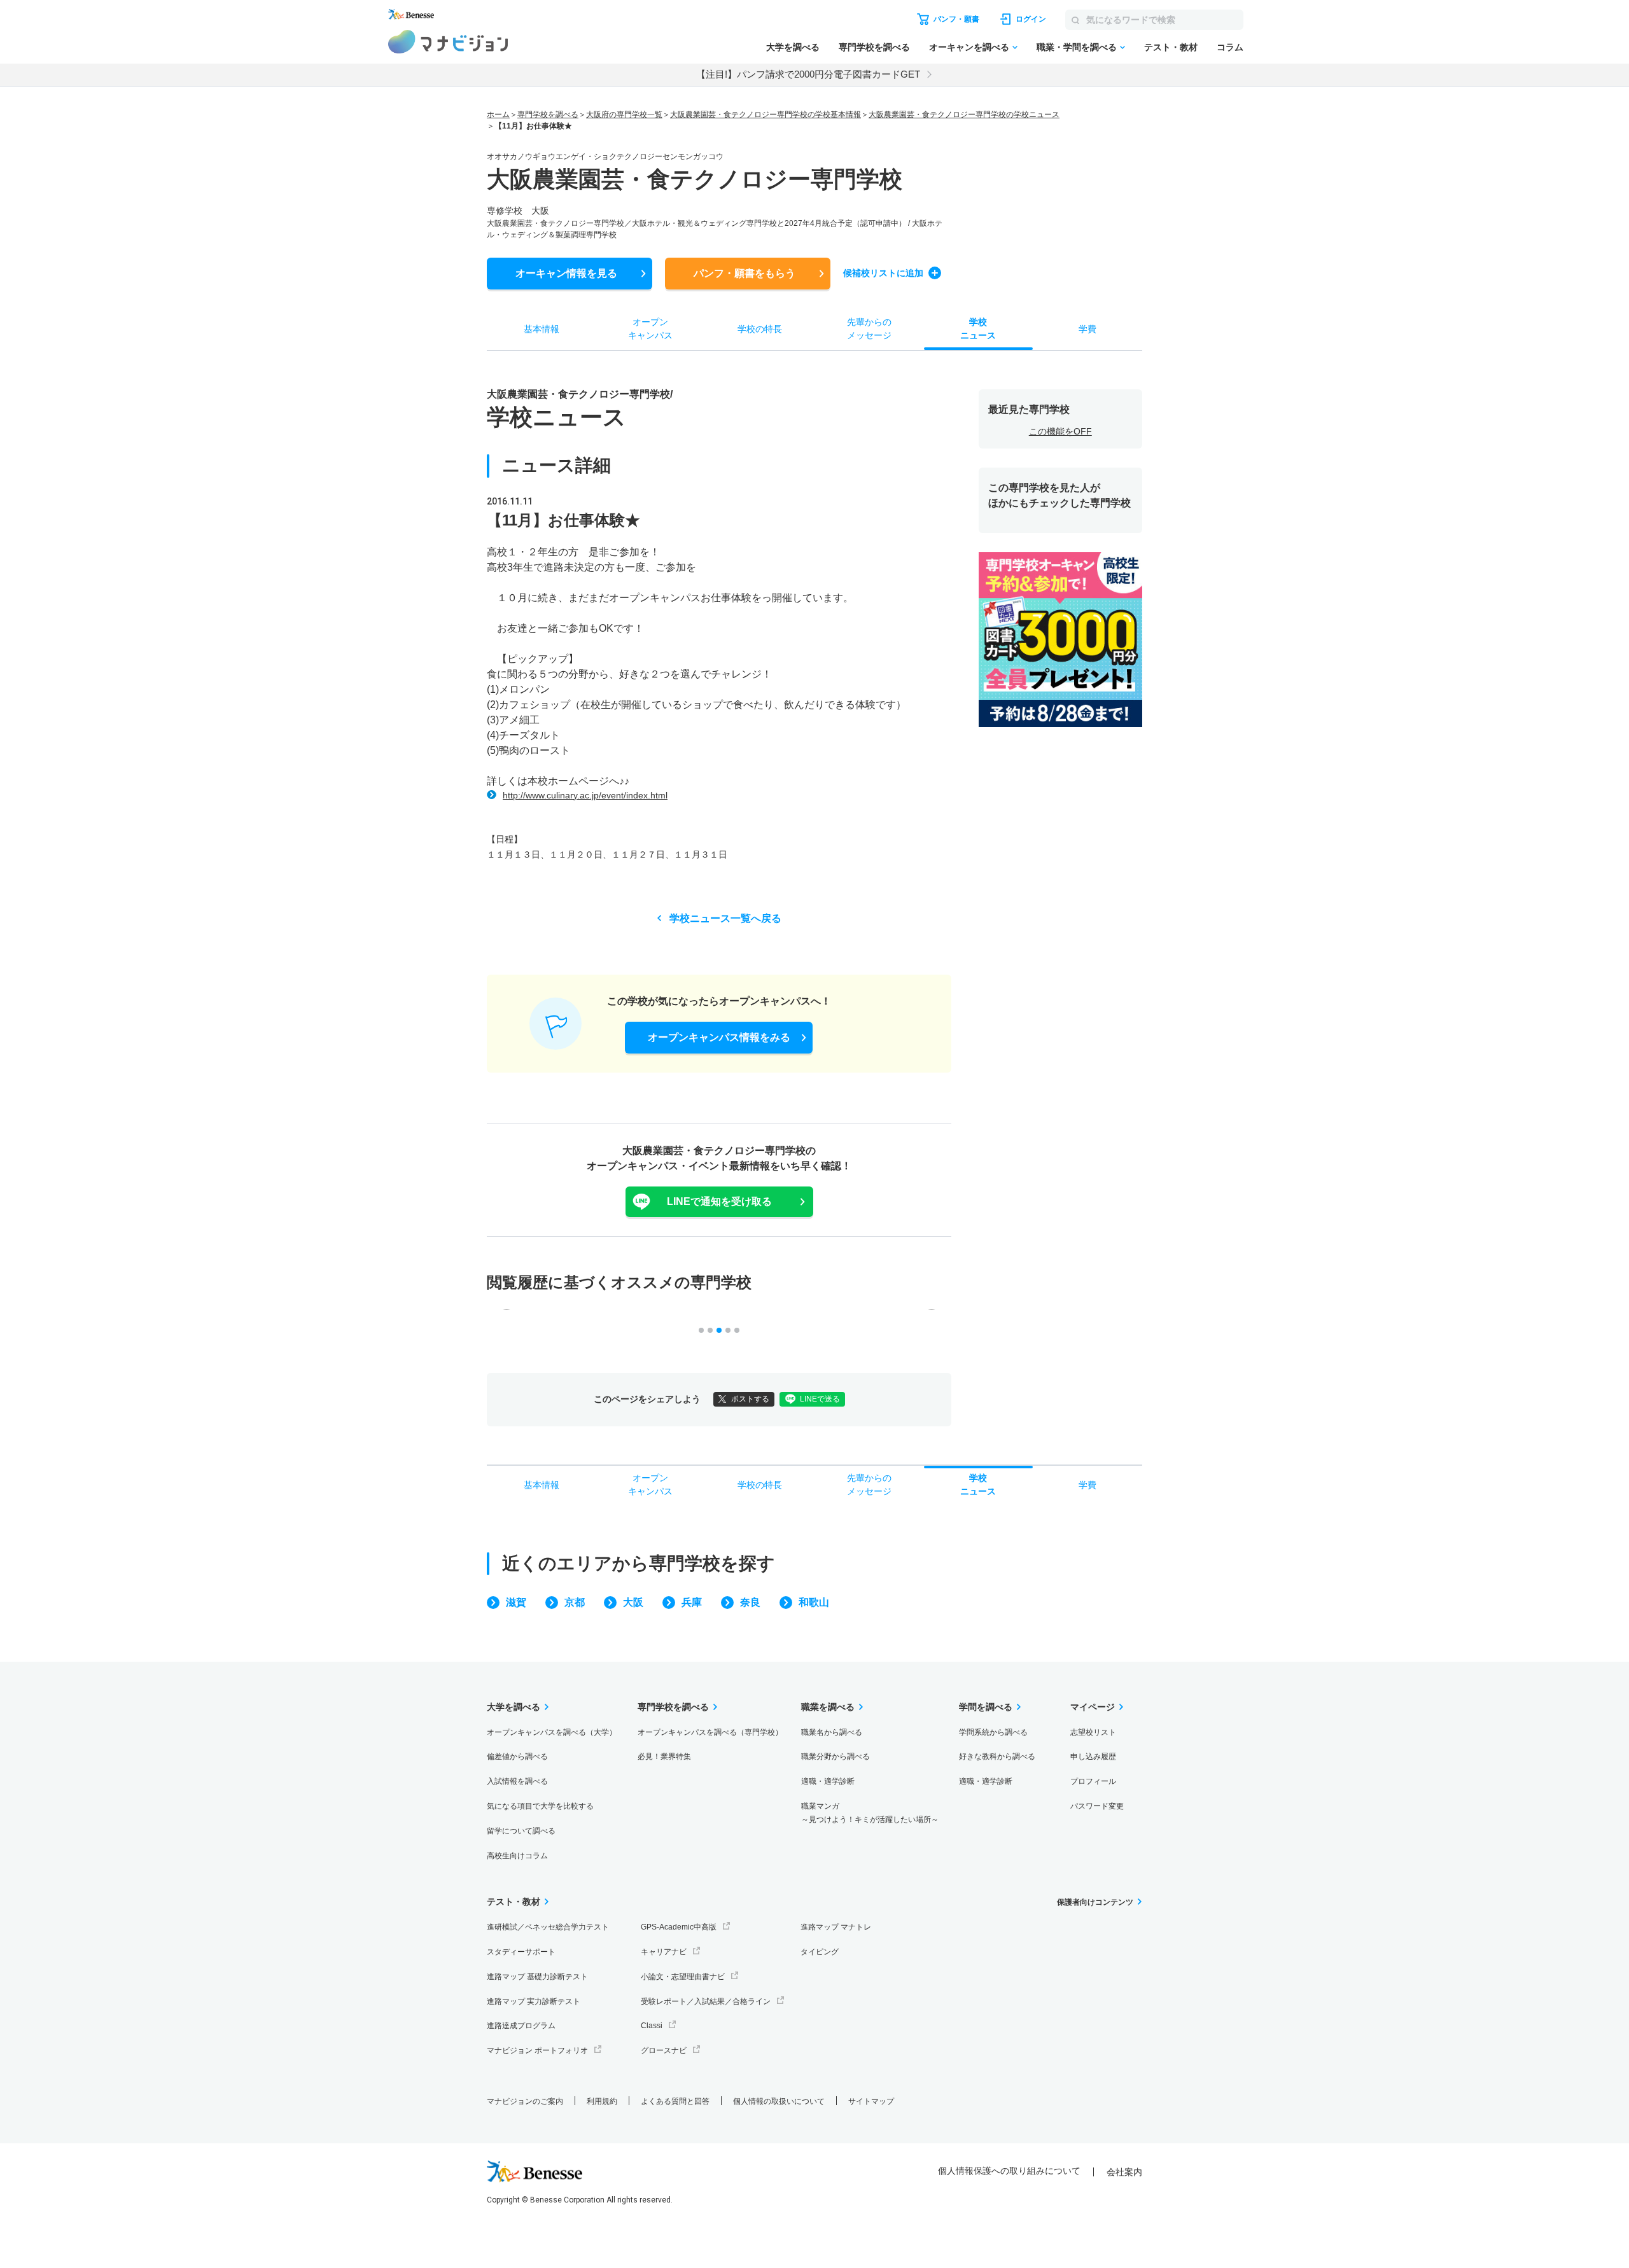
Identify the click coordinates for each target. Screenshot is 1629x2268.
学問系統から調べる (993, 1732)
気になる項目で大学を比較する (540, 1806)
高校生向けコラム (517, 1856)
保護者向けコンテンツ (1095, 1902)
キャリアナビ (664, 1952)
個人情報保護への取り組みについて (1009, 2171)
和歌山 (814, 1602)
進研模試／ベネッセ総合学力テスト (548, 1927)
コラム (1230, 47)
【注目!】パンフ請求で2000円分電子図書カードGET (808, 74)
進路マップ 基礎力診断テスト (537, 1977)
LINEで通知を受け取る (719, 1201)
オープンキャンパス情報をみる (719, 1037)
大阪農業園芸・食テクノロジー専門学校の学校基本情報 (766, 115)
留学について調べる (521, 1831)
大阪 (633, 1602)
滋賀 (516, 1602)
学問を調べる (986, 1707)
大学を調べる (793, 47)
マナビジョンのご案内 (525, 2101)
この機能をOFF (1060, 431)
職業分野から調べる (835, 1757)
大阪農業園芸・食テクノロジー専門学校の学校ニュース (964, 115)
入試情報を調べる (517, 1781)
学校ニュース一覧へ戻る (725, 918)
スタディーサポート (521, 1952)
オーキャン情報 (566, 273)
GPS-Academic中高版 (679, 1927)
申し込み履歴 (1093, 1757)
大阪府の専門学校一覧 (624, 115)
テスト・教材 (1171, 47)
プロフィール (1093, 1781)
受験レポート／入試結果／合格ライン (706, 2001)
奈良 (750, 1602)
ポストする (750, 1399)
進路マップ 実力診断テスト (534, 2001)
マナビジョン (448, 42)
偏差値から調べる (517, 1757)
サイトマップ (871, 2101)
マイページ (1093, 1707)
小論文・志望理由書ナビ (683, 1977)
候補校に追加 (883, 273)
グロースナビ (664, 2050)
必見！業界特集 (664, 1757)
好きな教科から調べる (997, 1757)
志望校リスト (1093, 1732)
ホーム (498, 115)
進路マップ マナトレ (836, 1927)
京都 (575, 1602)
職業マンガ (870, 1813)
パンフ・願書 (745, 273)
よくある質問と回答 (675, 2101)
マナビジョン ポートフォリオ (537, 2050)
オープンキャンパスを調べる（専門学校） (710, 1732)
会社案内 (1124, 2172)
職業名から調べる (832, 1732)
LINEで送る (820, 1399)
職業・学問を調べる (1077, 47)
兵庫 (692, 1602)
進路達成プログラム (521, 2026)
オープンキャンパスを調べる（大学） (552, 1732)
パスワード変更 (1097, 1806)
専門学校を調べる (874, 47)
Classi (652, 2026)
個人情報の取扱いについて (779, 2101)
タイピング (820, 1952)
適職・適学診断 (828, 1781)
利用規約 (602, 2101)
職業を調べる (828, 1707)
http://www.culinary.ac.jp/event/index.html (585, 795)
